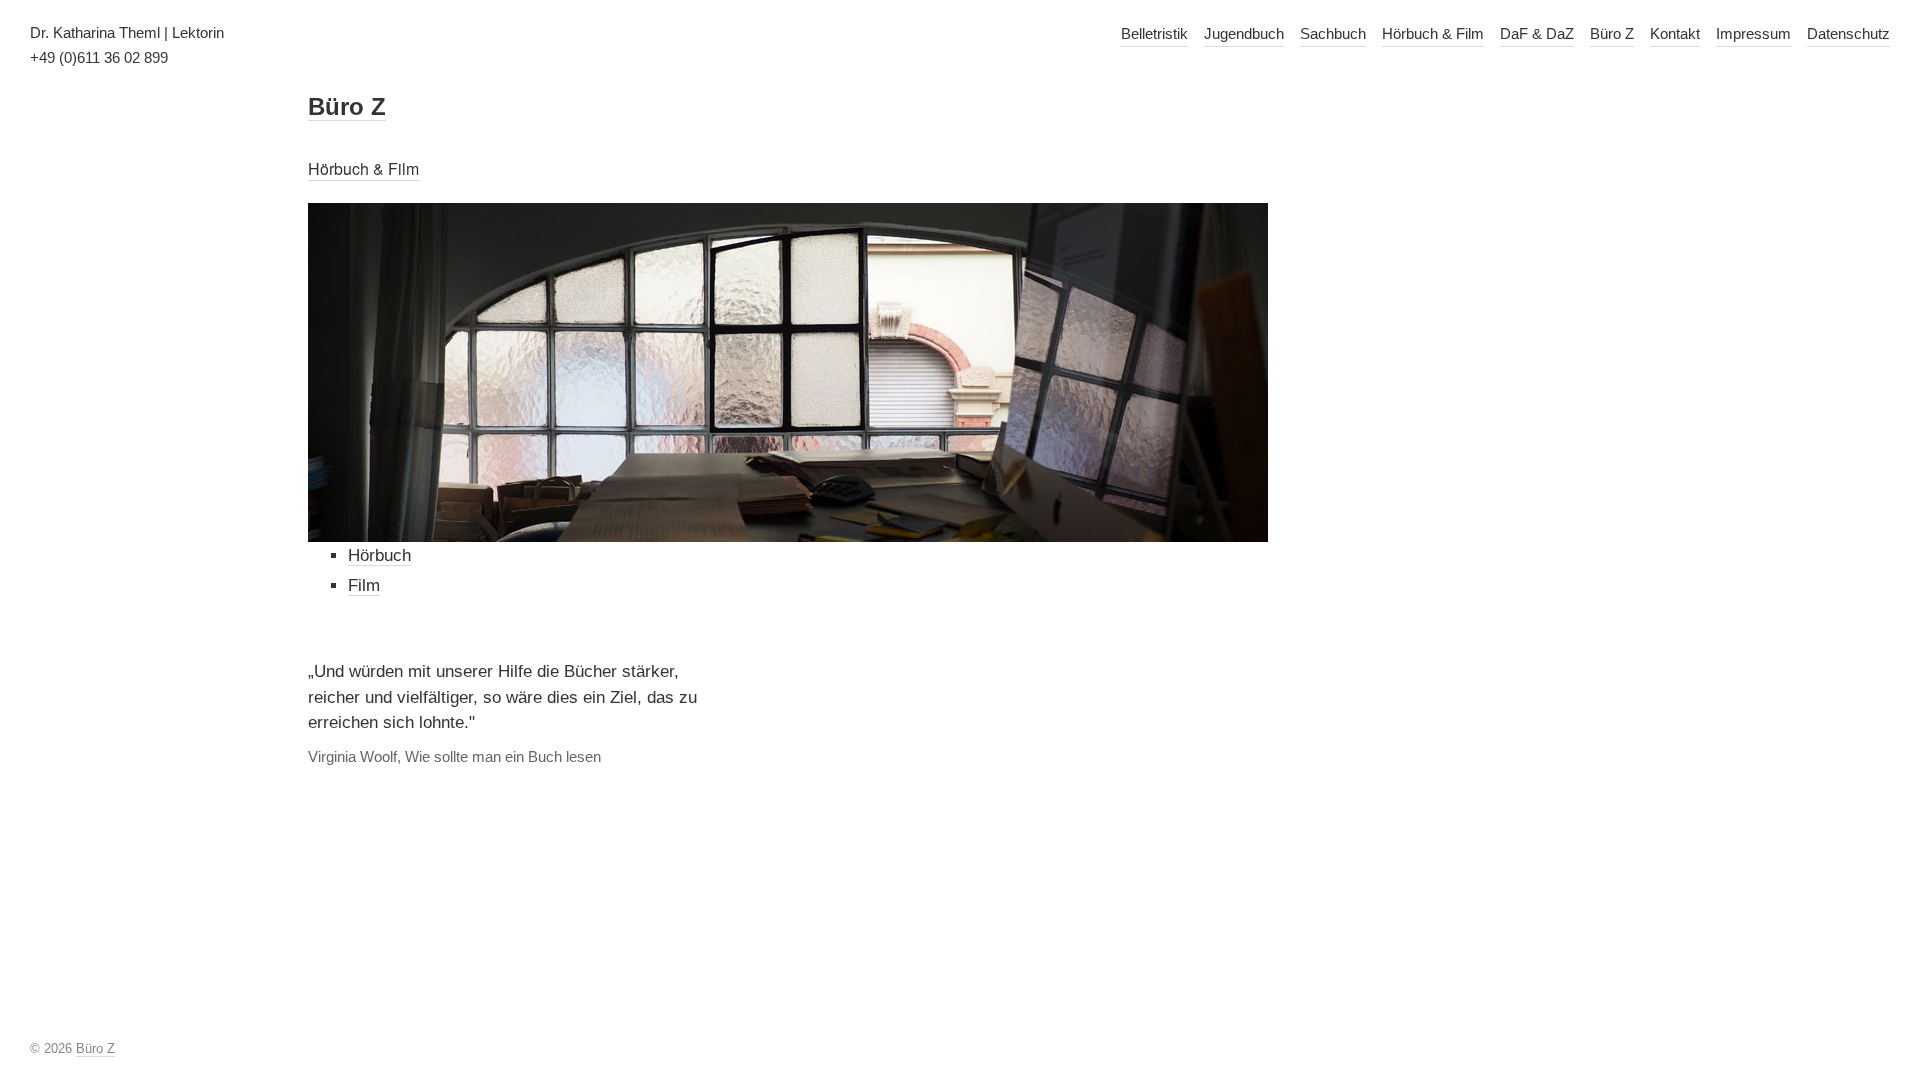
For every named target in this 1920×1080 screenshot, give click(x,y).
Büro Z (1612, 33)
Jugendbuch (1244, 33)
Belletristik (1154, 33)
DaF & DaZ (1537, 33)
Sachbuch (1333, 33)
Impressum (1753, 33)
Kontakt (1675, 33)
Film (364, 585)
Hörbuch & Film (1433, 33)
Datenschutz (1848, 33)
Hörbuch (379, 555)
